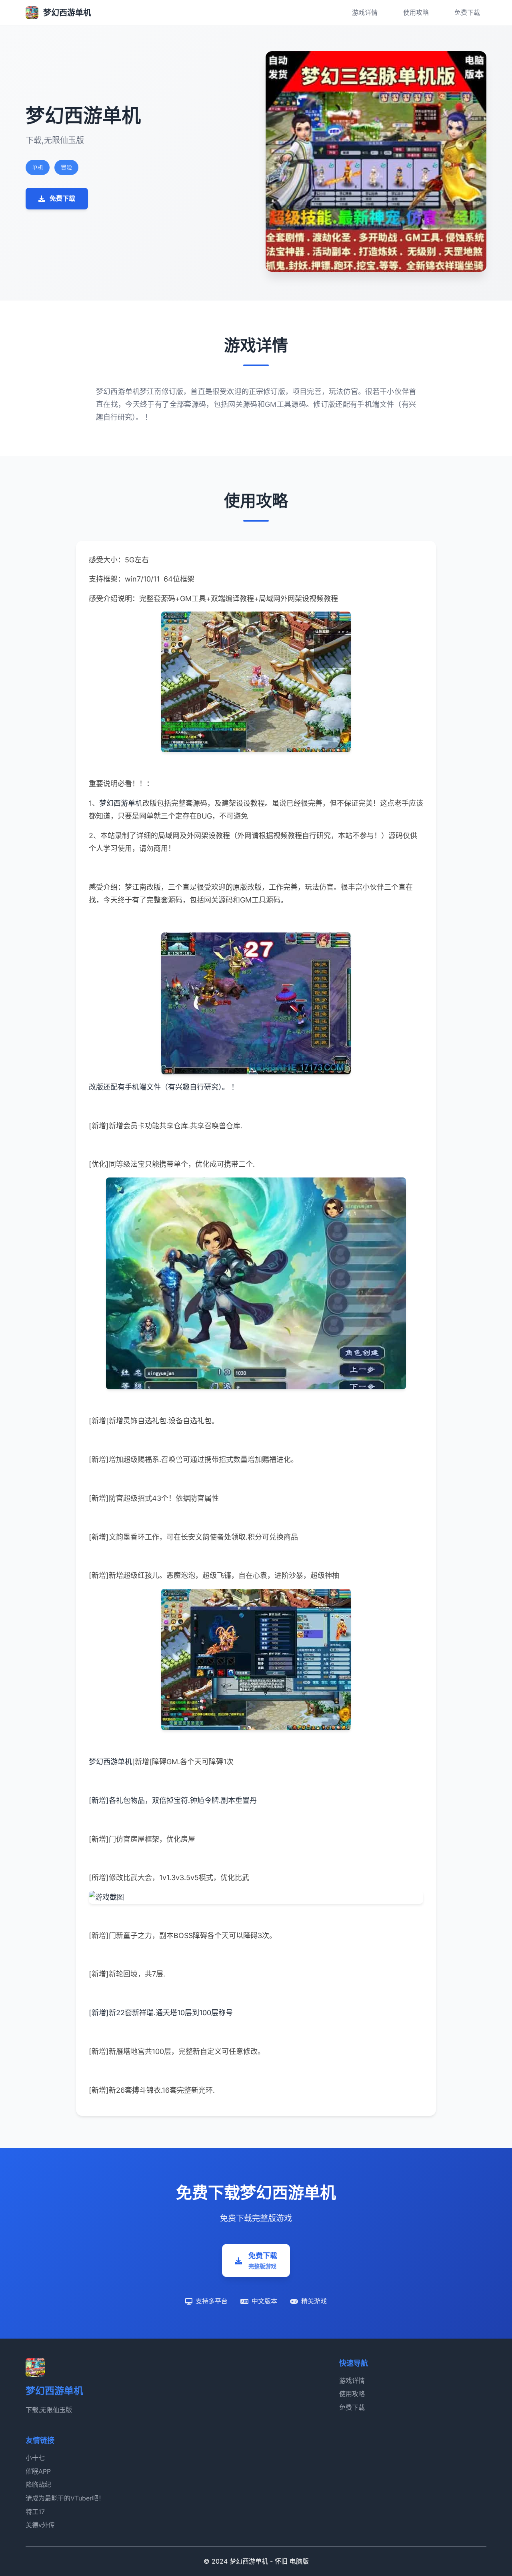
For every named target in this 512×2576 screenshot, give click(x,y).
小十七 (35, 2458)
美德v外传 (40, 2525)
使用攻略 (416, 12)
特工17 (35, 2512)
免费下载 (467, 12)
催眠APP (38, 2471)
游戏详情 (365, 12)
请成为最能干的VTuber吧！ (65, 2498)
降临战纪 (38, 2484)
